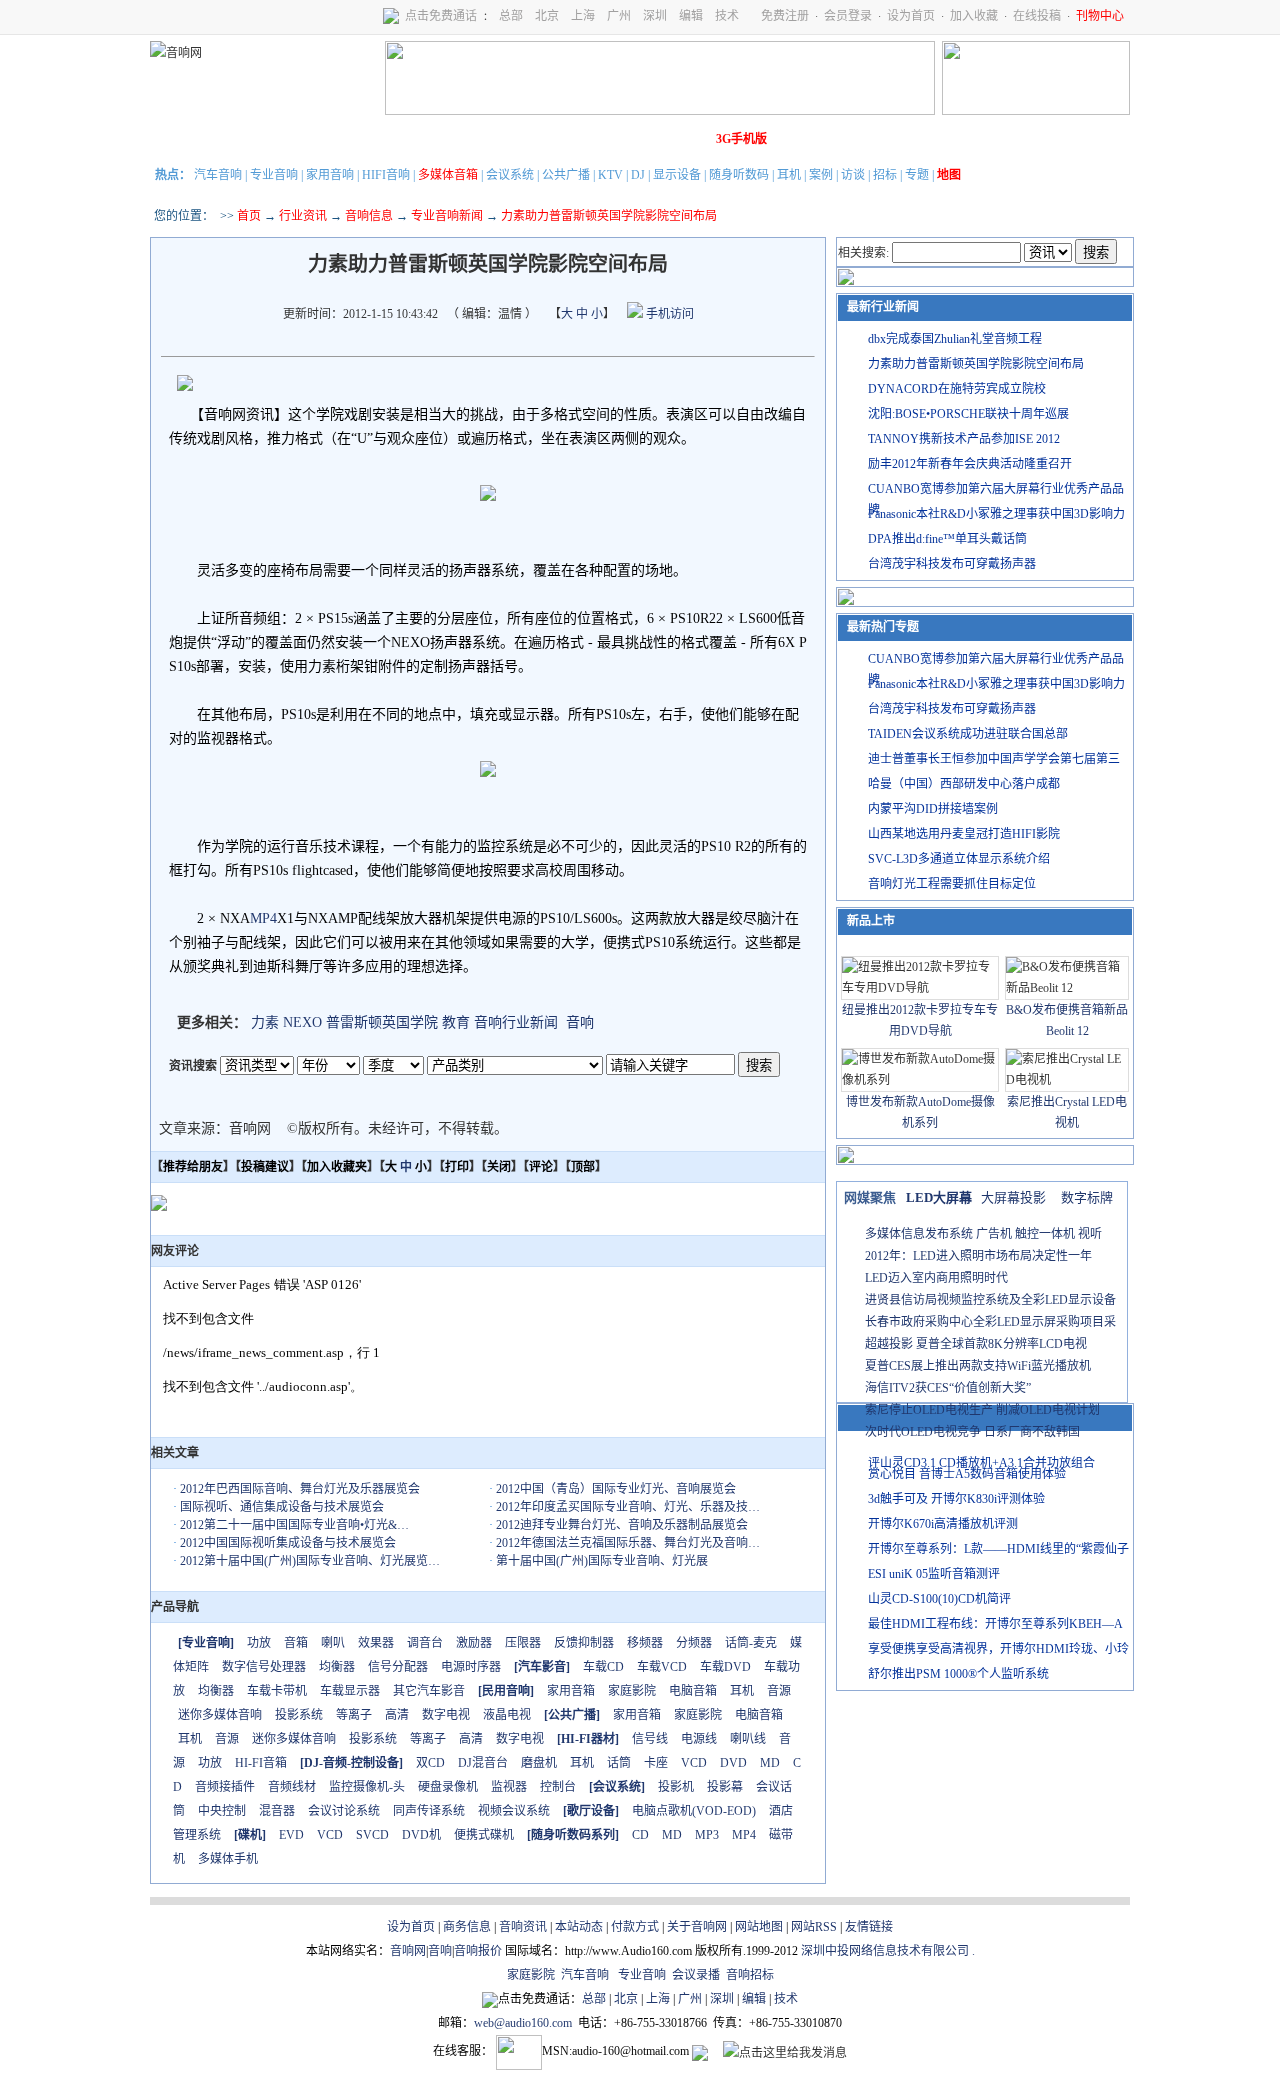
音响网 (408, 1951)
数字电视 (446, 1715)
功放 (259, 1643)
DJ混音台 (483, 1763)
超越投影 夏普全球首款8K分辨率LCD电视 (976, 1344)
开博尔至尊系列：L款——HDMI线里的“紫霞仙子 (998, 1549)
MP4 (263, 918)
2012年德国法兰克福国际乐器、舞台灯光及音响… (628, 1543)
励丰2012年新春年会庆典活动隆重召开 (970, 464)
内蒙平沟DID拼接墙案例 (933, 809)
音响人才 (627, 139)
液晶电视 (507, 1715)
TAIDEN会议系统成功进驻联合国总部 (968, 734)
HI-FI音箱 (261, 1763)
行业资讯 (303, 216)
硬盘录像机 (448, 1787)
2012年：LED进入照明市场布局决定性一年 (978, 1256)
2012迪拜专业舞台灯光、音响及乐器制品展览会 (622, 1525)
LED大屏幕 (939, 1197)
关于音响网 (697, 1927)
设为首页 (911, 16)
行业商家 (347, 139)
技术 (727, 16)
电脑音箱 (693, 1691)
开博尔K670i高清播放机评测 (943, 1524)
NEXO (302, 1022)
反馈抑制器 (584, 1643)
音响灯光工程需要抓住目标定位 (952, 884)
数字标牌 (1087, 1197)
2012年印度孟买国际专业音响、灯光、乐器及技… (628, 1507)
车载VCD (662, 1667)
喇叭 (333, 1643)
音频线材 (292, 1787)
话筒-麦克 (751, 1643)
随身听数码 (739, 175)
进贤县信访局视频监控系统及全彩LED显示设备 (990, 1300)
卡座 (656, 1763)
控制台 (558, 1787)
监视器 (509, 1787)
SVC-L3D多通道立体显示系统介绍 (959, 859)
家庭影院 (459, 139)
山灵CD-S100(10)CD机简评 (939, 1599)
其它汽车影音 (429, 1691)
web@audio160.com (523, 2023)
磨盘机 (539, 1763)
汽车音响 (218, 175)
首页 (249, 216)
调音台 (425, 1643)
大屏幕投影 (1013, 1197)
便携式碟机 (484, 1835)
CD (640, 1835)
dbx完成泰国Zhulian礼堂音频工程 (955, 339)
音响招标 (750, 1975)
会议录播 (696, 1975)
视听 (1090, 1234)
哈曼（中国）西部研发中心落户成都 (964, 784)
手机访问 (668, 314)
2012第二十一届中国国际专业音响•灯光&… (294, 1525)
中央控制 (222, 1811)
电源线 (699, 1739)
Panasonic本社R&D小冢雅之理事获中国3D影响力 (996, 514)
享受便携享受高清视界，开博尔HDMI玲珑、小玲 (998, 1649)
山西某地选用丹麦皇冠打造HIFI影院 (964, 834)
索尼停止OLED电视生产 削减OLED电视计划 (982, 1410)
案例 (821, 175)
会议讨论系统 (344, 1811)
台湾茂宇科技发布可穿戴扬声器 (952, 564)
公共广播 (566, 175)
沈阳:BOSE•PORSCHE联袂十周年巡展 (968, 414)
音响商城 (403, 139)
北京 (547, 16)
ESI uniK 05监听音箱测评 (934, 1574)
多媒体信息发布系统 (919, 1234)
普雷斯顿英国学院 (382, 1022)
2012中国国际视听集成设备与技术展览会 (288, 1543)
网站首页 (179, 139)
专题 (917, 175)
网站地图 (759, 1927)
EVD (291, 1835)
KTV (610, 175)
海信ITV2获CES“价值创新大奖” (948, 1388)
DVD (733, 1763)
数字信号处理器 (264, 1667)
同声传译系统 (429, 1811)
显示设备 (677, 175)
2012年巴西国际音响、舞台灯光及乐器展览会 (300, 1489)
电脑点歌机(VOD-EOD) (694, 1811)
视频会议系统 (514, 1811)
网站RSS (814, 1927)
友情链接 (869, 1927)
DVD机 (421, 1835)
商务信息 (467, 1927)
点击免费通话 (441, 16)
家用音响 (330, 175)
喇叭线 (748, 1739)
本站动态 (579, 1927)
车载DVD (725, 1667)
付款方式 (635, 1927)
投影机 (676, 1787)
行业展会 (571, 139)
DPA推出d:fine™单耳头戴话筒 (947, 539)
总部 (511, 16)
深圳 (655, 16)
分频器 (694, 1643)
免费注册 (785, 16)
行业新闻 (235, 139)
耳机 (789, 175)
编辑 (691, 16)
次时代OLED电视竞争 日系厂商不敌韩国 (972, 1432)
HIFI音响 (386, 175)
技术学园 (515, 139)
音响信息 (369, 216)
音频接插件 (225, 1787)
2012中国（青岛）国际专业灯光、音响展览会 (616, 1489)
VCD (694, 1763)
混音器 (277, 1811)
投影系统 (299, 1715)
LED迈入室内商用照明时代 (936, 1278)
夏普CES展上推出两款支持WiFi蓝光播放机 (978, 1366)
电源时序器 (471, 1667)
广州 (619, 16)
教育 (456, 1022)
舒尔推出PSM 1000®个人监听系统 (958, 1674)
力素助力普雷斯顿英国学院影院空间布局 (976, 364)
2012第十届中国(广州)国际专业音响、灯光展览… (310, 1561)
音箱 (296, 1643)
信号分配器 (398, 1667)
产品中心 (291, 139)
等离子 (354, 1715)
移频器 (645, 1643)
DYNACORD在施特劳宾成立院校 (957, 389)
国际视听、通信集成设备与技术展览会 (282, 1507)
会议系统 (510, 175)
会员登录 (848, 16)
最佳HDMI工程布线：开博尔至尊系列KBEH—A (995, 1624)
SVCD (372, 1835)
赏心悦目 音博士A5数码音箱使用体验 (967, 1474)
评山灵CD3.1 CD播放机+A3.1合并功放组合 (981, 1463)
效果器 (376, 1643)
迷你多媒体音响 (220, 1715)
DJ (638, 175)
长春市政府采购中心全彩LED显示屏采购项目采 (990, 1322)
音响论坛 (683, 139)
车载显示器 (350, 1691)
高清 (397, 1715)
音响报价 (478, 1951)
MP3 (707, 1835)
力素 (265, 1022)
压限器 (523, 1643)
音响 (580, 1022)
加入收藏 (974, 16)
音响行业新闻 (516, 1022)
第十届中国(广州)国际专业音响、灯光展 (602, 1561)
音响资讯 (523, 1927)
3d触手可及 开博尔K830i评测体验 (956, 1499)
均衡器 (337, 1667)
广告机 (994, 1234)
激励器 (474, 1643)
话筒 (619, 1763)
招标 (885, 175)
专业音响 (274, 175)
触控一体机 (1045, 1234)
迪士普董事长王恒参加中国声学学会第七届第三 (994, 759)
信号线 (650, 1739)
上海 (583, 16)
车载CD (603, 1667)
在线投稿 (1037, 16)
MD (770, 1763)
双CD (430, 1763)
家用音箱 (571, 1691)
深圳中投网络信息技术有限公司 (885, 1951)
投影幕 (725, 1787)
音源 (779, 1691)
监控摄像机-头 (367, 1787)
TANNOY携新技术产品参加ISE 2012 (964, 439)
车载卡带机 (277, 1691)
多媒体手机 (228, 1859)
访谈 (853, 175)
